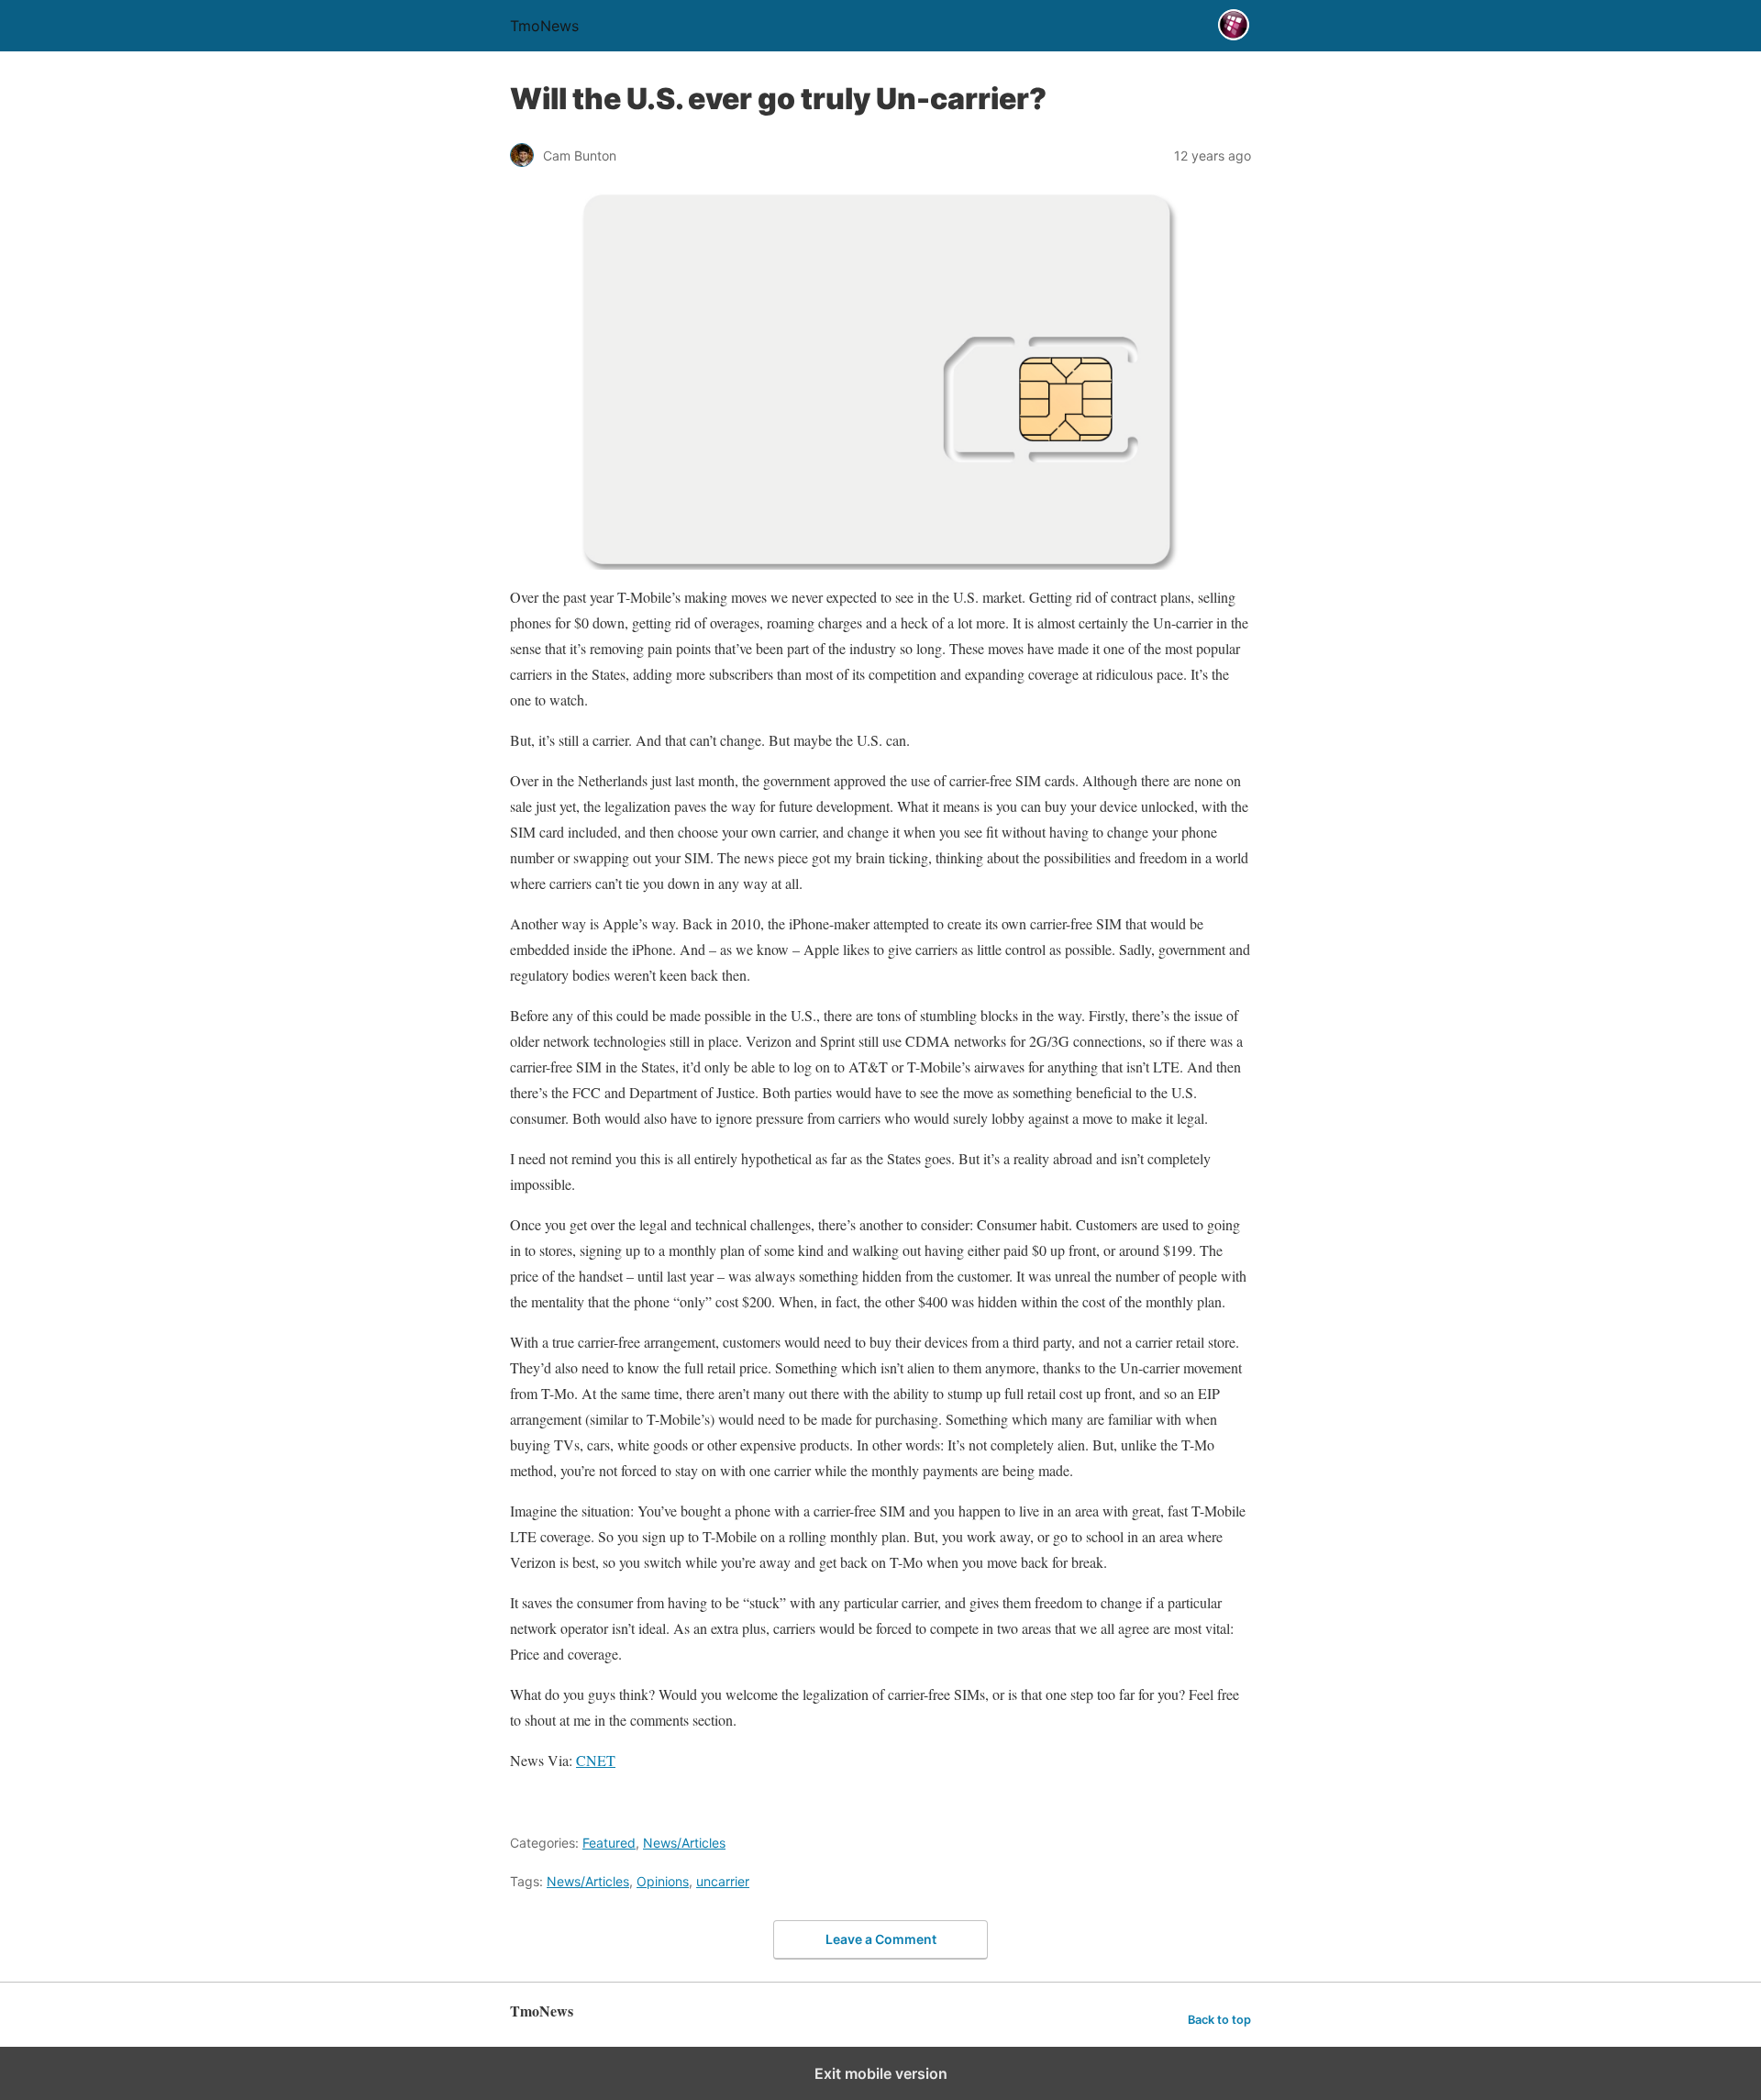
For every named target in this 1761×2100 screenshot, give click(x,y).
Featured (609, 1843)
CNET (596, 1760)
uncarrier (723, 1881)
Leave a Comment (881, 1939)
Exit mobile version (881, 2073)
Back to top (1219, 2020)
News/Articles (684, 1843)
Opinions (663, 1881)
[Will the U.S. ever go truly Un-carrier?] (880, 378)
